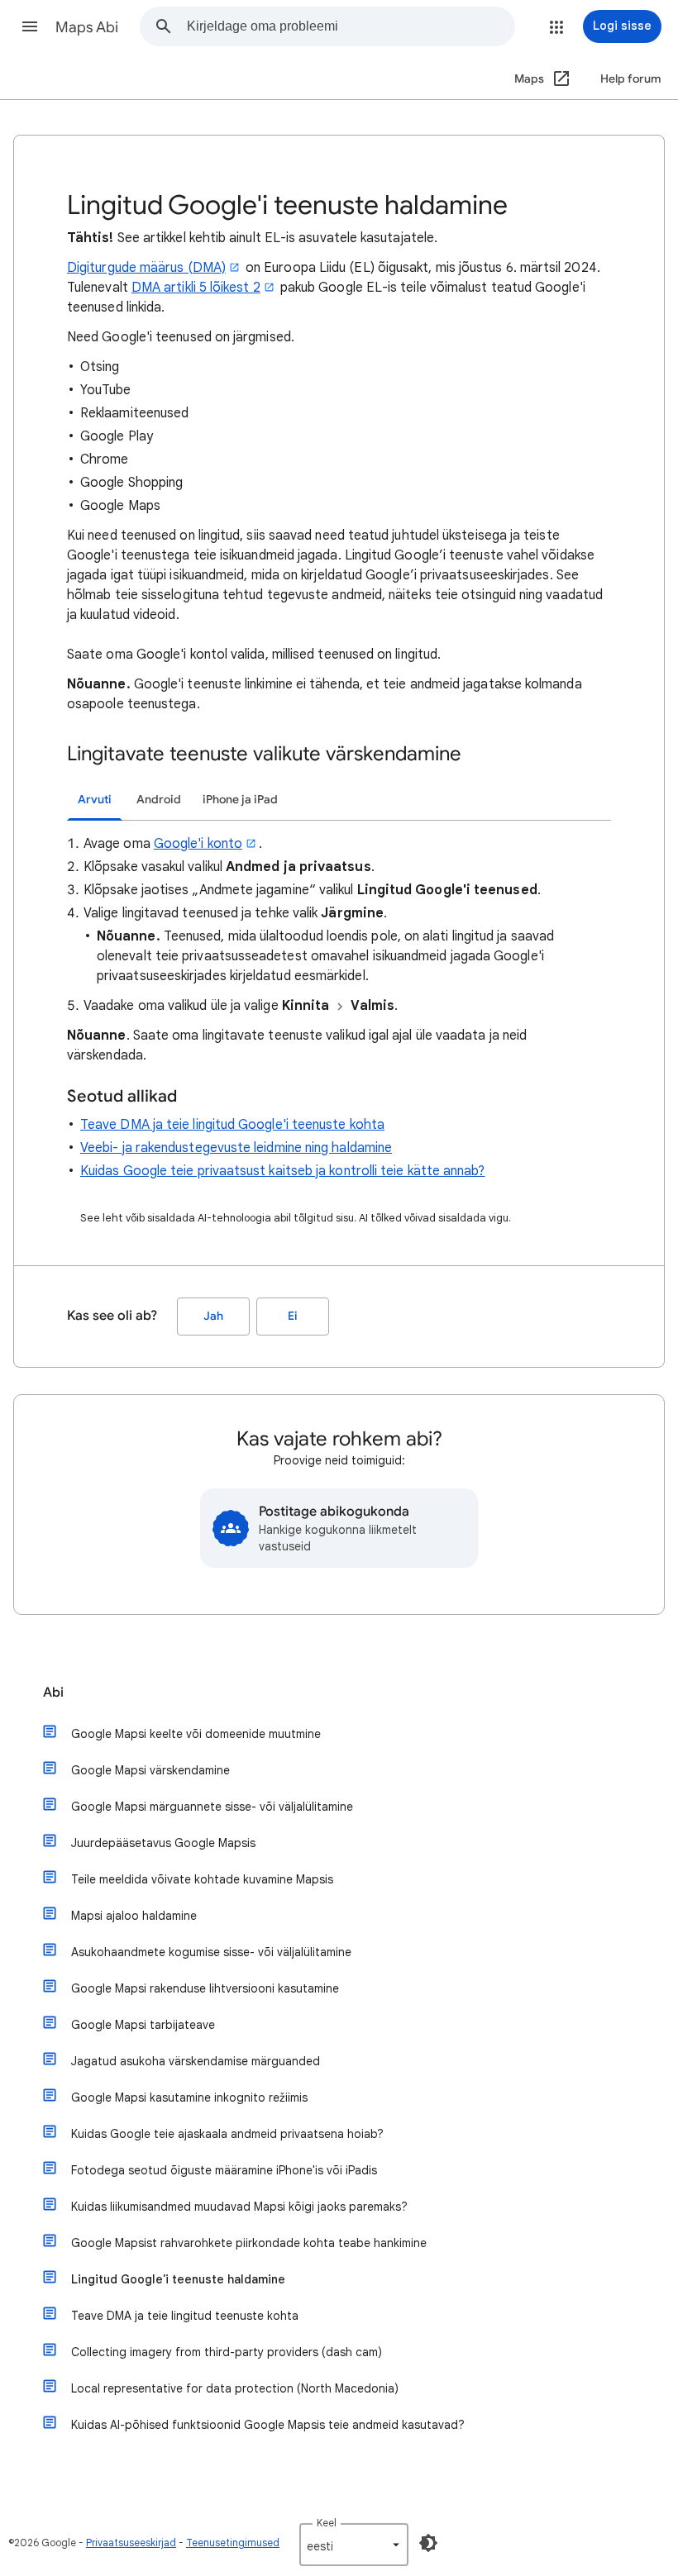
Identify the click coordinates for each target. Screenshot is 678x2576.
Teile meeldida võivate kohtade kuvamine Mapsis (202, 1879)
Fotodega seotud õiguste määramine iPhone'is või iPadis (224, 2170)
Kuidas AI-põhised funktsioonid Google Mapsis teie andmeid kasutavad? (268, 2425)
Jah (213, 1316)
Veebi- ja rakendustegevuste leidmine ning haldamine (236, 1148)
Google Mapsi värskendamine (150, 1770)
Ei (293, 1316)
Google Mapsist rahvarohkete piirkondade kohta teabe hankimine (249, 2243)
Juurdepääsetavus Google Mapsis (163, 1843)
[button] (30, 26)
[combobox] (351, 26)
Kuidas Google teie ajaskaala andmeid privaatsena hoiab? (227, 2134)
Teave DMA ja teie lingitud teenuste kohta (185, 2316)
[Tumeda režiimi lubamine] (428, 2543)
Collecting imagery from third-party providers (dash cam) (227, 2352)
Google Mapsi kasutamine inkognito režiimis (189, 2097)
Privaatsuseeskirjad (131, 2543)
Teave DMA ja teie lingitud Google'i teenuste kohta (232, 1125)
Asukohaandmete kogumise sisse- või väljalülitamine (211, 1952)
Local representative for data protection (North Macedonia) (235, 2388)
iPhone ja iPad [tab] (240, 800)
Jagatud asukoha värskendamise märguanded (196, 2061)
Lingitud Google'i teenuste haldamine (178, 2279)
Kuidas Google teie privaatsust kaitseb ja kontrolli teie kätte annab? (283, 1171)
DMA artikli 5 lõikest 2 (196, 288)
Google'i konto (198, 844)
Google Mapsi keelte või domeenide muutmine (196, 1734)
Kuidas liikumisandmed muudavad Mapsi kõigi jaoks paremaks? (239, 2207)
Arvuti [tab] (95, 800)
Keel (327, 2523)
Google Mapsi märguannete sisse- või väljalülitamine (212, 1807)
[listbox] (354, 2545)
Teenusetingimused (233, 2543)
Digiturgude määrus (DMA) (146, 268)
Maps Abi (87, 27)
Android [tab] (159, 800)
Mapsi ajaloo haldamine (134, 1916)
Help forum (631, 79)
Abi (53, 1693)
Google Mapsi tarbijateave (143, 2025)
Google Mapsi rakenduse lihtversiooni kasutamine (205, 1988)
